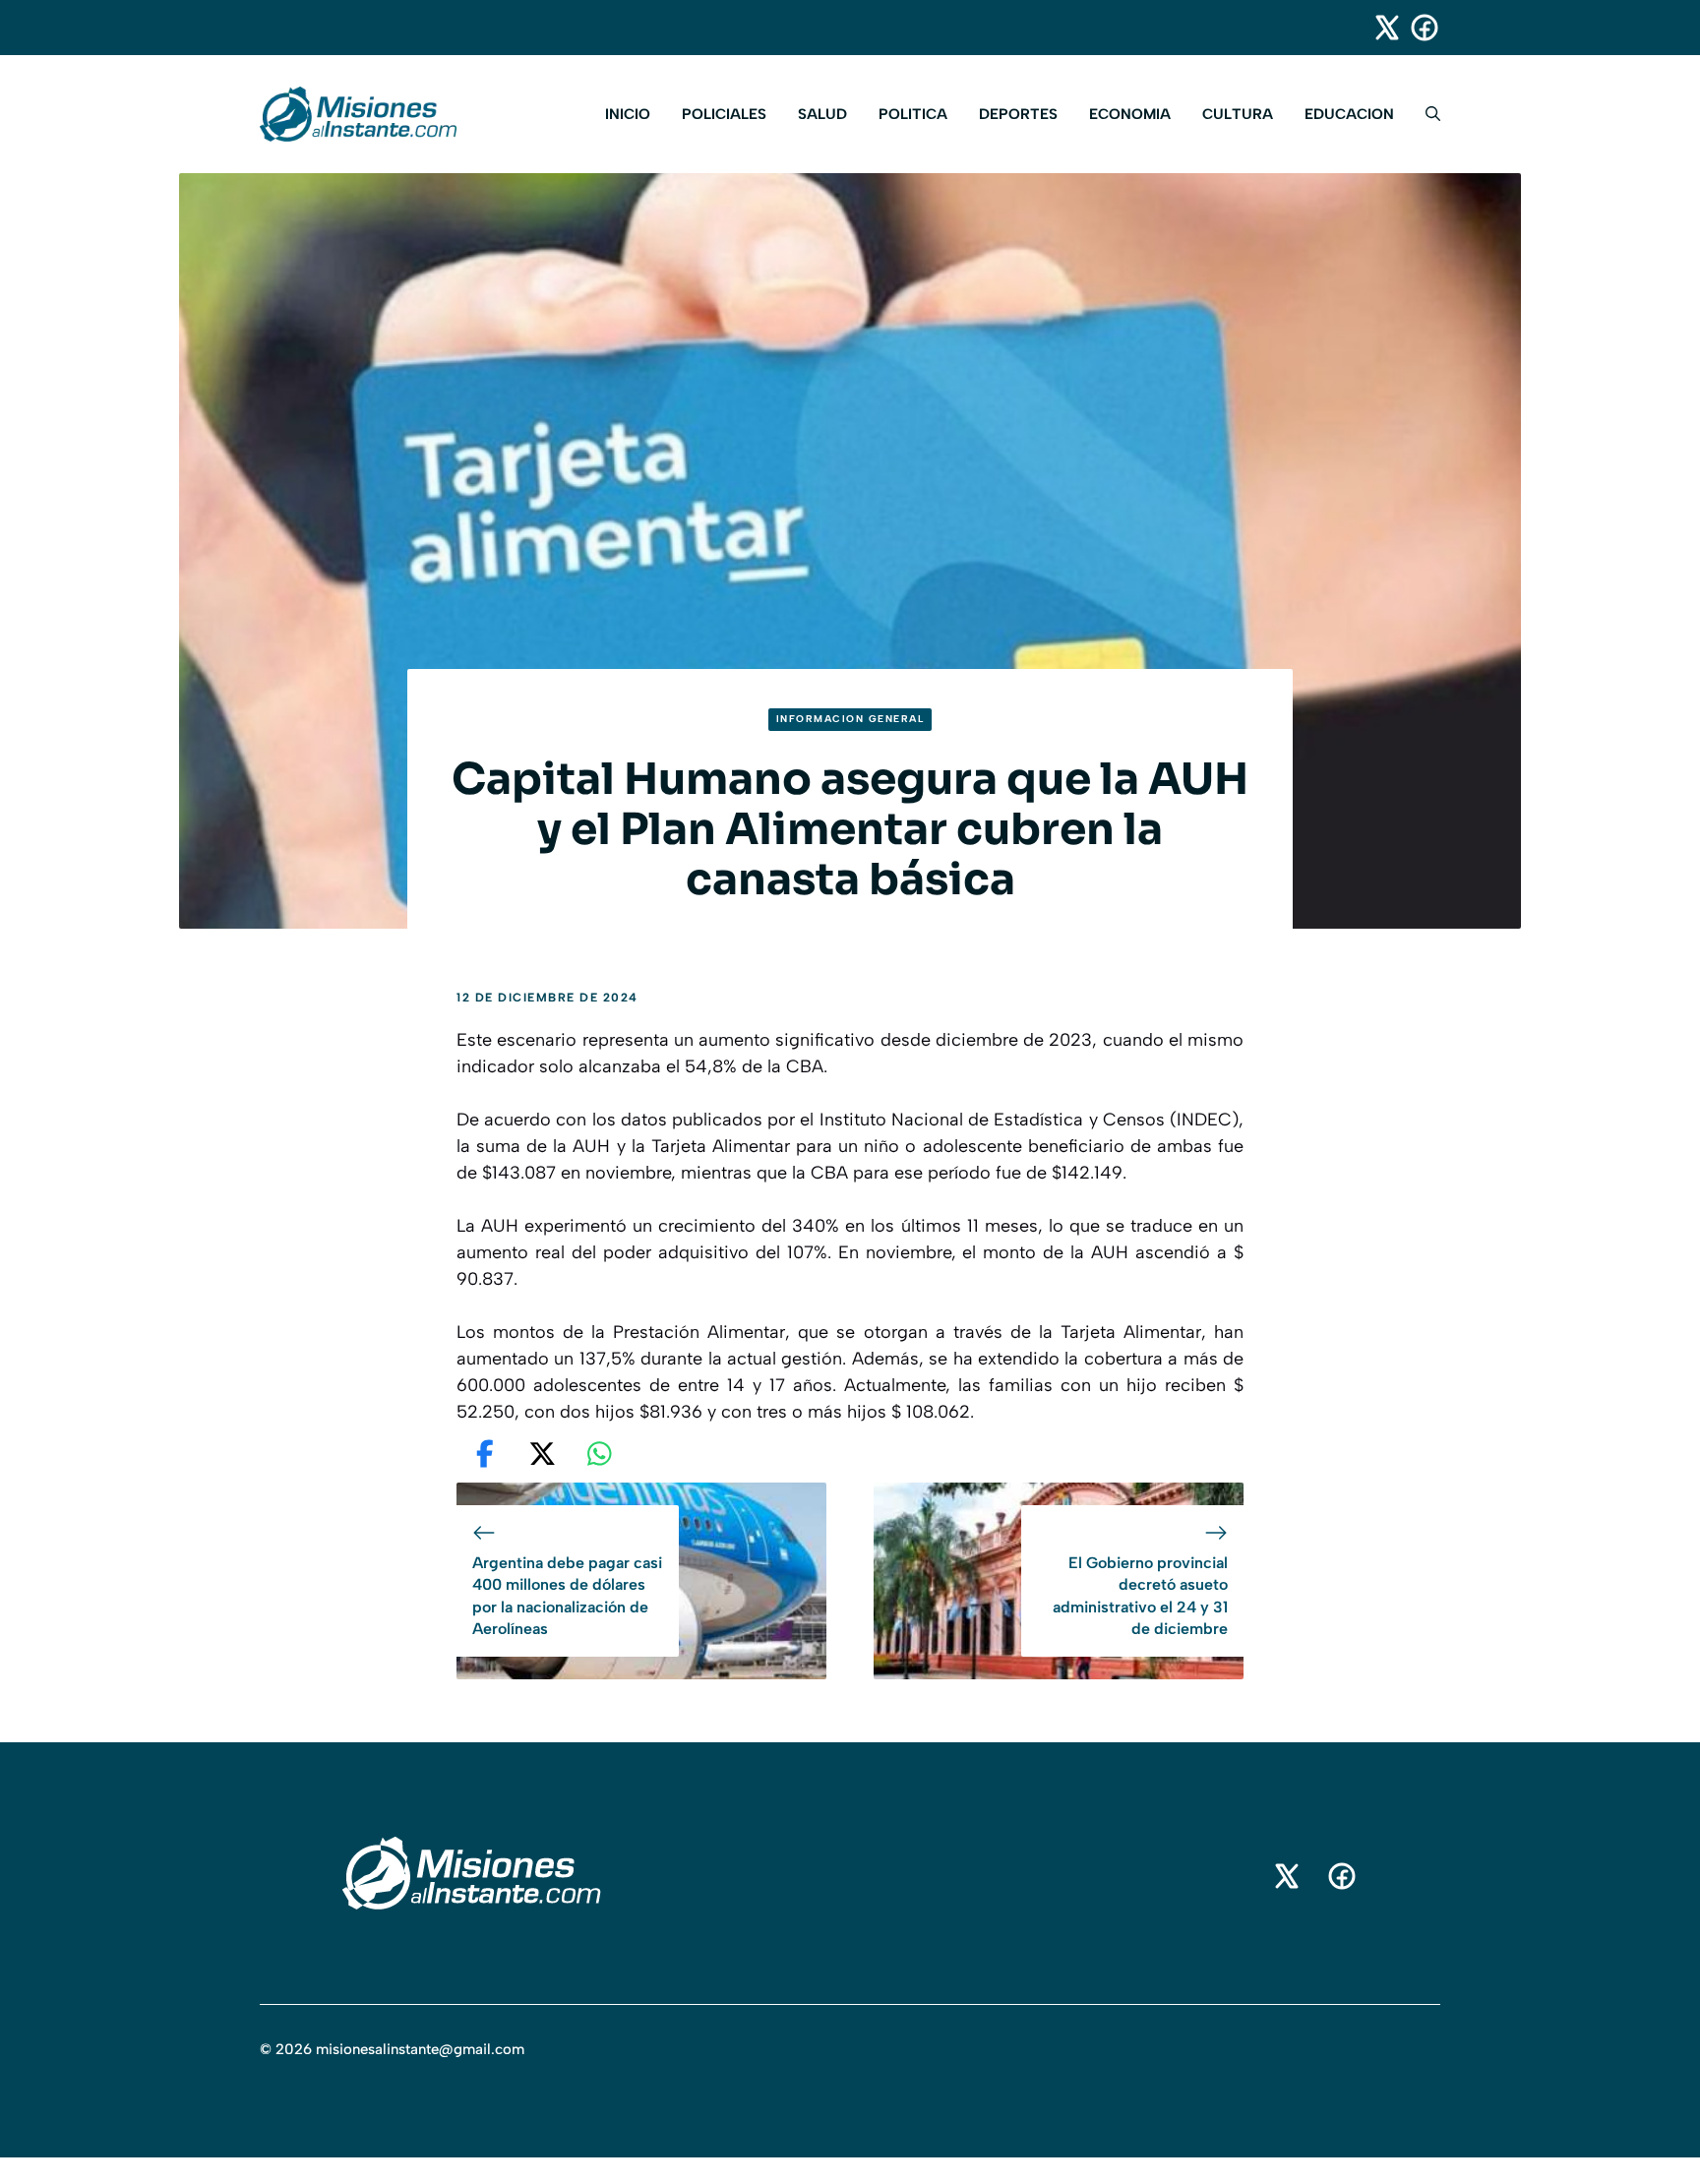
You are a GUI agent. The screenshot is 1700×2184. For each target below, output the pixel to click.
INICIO (628, 114)
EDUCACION (1349, 114)
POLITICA (913, 114)
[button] (1425, 114)
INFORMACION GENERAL (850, 719)
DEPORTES (1018, 114)
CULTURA (1238, 114)
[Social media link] (1378, 28)
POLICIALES (724, 114)
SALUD (822, 114)
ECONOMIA (1130, 114)
